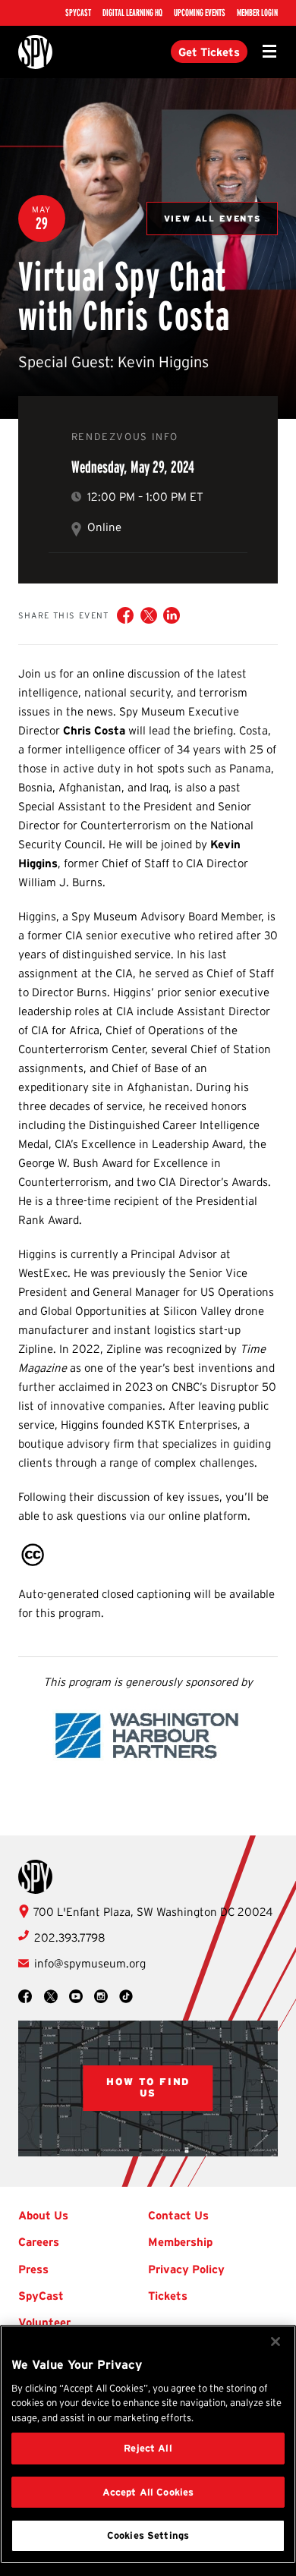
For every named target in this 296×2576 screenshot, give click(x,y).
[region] (148, 2444)
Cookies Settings (148, 2535)
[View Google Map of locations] (148, 2089)
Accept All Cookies (148, 2492)
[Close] (276, 2342)
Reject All (148, 2448)
